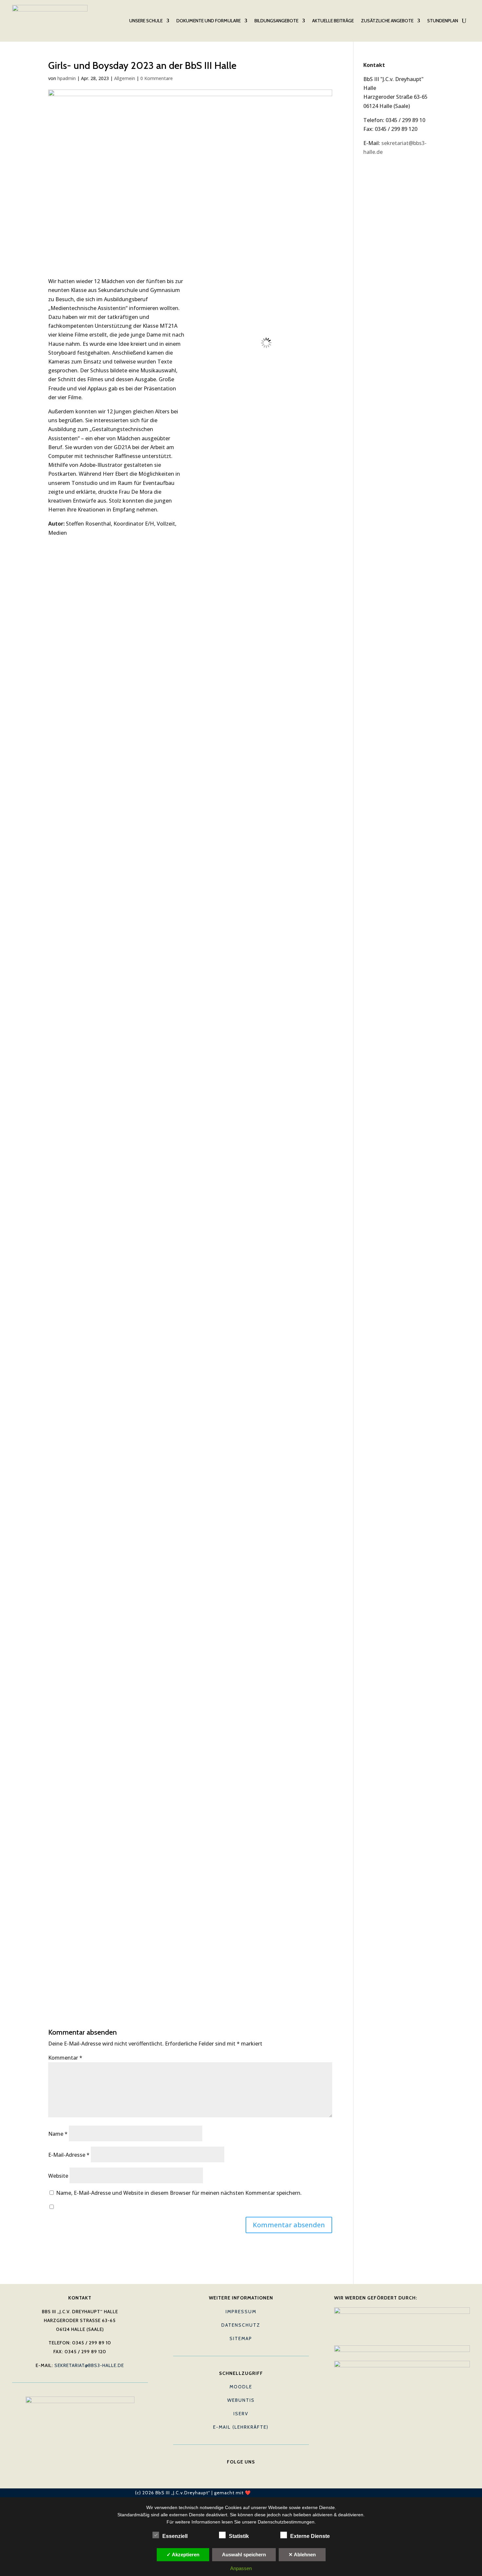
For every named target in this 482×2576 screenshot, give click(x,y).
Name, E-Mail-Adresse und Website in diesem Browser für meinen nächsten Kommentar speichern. (179, 2193)
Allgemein (125, 78)
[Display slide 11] (321, 1978)
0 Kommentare (157, 78)
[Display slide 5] (291, 1978)
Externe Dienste (310, 2536)
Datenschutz (241, 2325)
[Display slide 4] (286, 1978)
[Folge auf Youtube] (241, 2472)
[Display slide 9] (311, 1978)
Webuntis (241, 2400)
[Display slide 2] (276, 1978)
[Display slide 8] (306, 1978)
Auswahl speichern (244, 2555)
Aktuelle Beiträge (333, 21)
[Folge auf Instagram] (254, 2472)
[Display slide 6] (296, 1978)
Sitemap (241, 2338)
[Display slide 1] (271, 1978)
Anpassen (241, 2568)
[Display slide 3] (281, 1978)
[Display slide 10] (316, 1978)
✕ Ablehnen (302, 2555)
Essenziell (175, 2536)
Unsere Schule (146, 21)
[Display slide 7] (301, 1978)
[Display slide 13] (330, 1978)
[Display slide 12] (325, 1978)
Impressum (241, 2312)
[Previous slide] (204, 1138)
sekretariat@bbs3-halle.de (89, 2365)
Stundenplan (443, 21)
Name (58, 2134)
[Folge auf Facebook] (228, 2472)
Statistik (239, 2536)
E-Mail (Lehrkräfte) (241, 2427)
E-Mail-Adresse (69, 2155)
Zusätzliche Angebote (387, 21)
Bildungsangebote (276, 21)
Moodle (241, 2387)
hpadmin (67, 78)
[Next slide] (323, 1138)
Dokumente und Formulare (209, 21)
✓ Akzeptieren (183, 2555)
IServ (241, 2414)
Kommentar (65, 2058)
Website (58, 2176)
